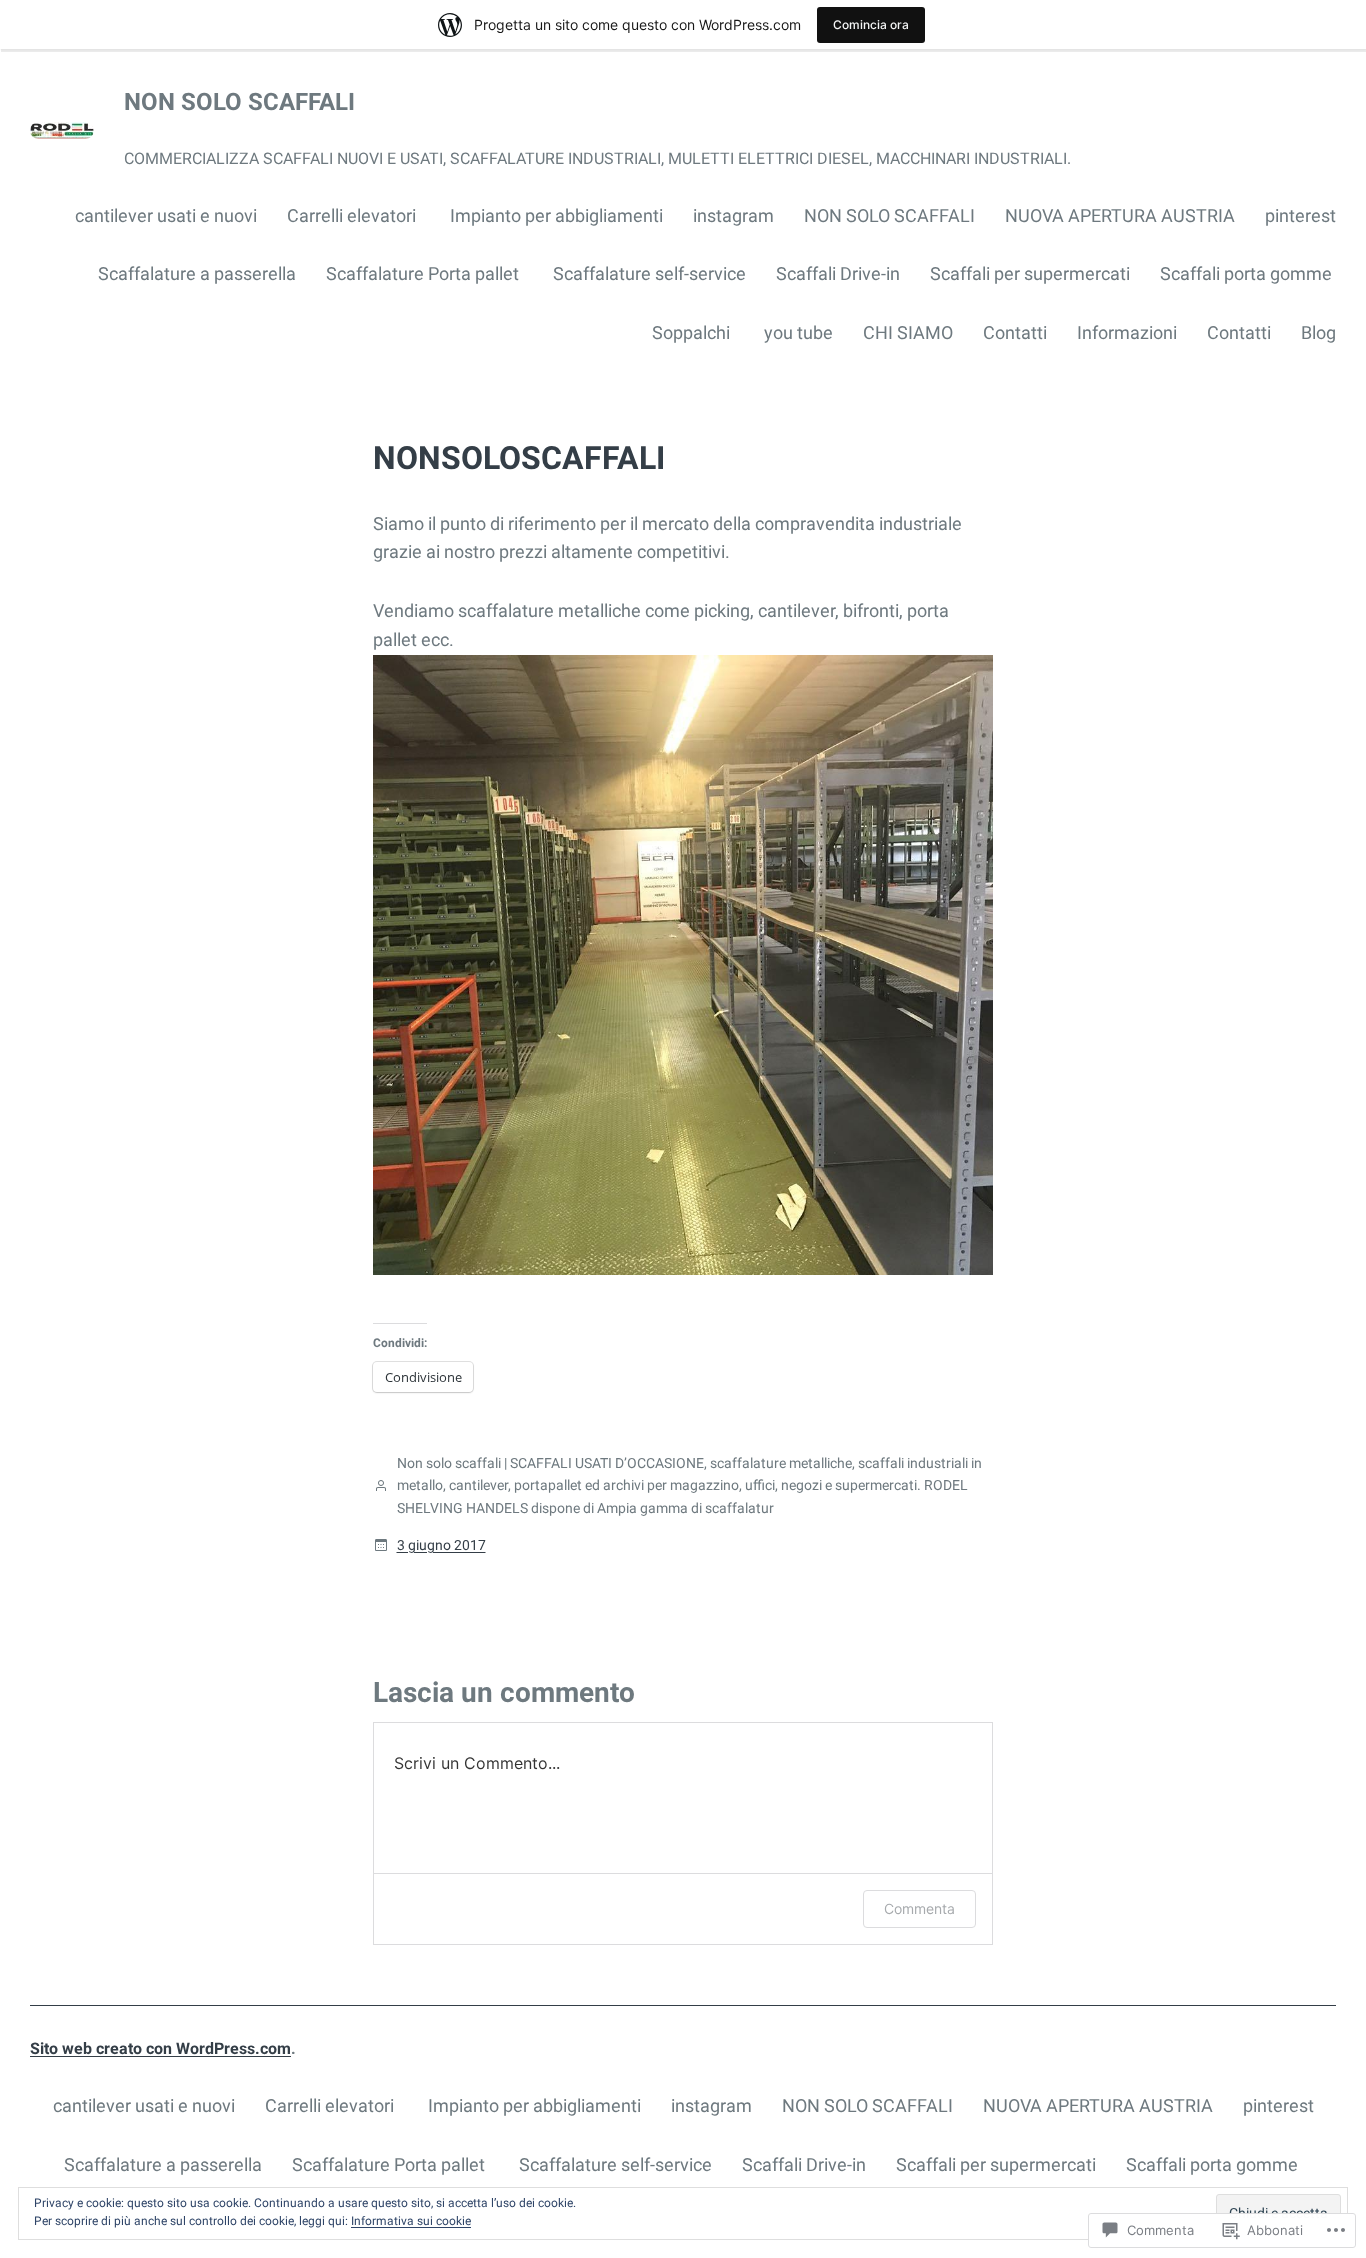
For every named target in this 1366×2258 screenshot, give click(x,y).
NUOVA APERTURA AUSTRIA (1120, 215)
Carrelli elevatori (353, 215)
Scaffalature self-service (649, 273)
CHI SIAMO (908, 332)
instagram (733, 215)
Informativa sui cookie (411, 2221)
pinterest (1300, 215)
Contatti (1015, 332)
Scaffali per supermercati (1030, 273)
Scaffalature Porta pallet (424, 273)
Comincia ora (871, 24)
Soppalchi (693, 332)
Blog (1318, 332)
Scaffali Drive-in (838, 273)
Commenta (919, 1908)
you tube (798, 332)
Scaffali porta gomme (1248, 273)
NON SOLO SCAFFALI (239, 102)
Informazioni (1127, 332)
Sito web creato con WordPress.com (160, 2048)
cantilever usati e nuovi (166, 215)
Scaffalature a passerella (197, 273)
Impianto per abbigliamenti (556, 215)
